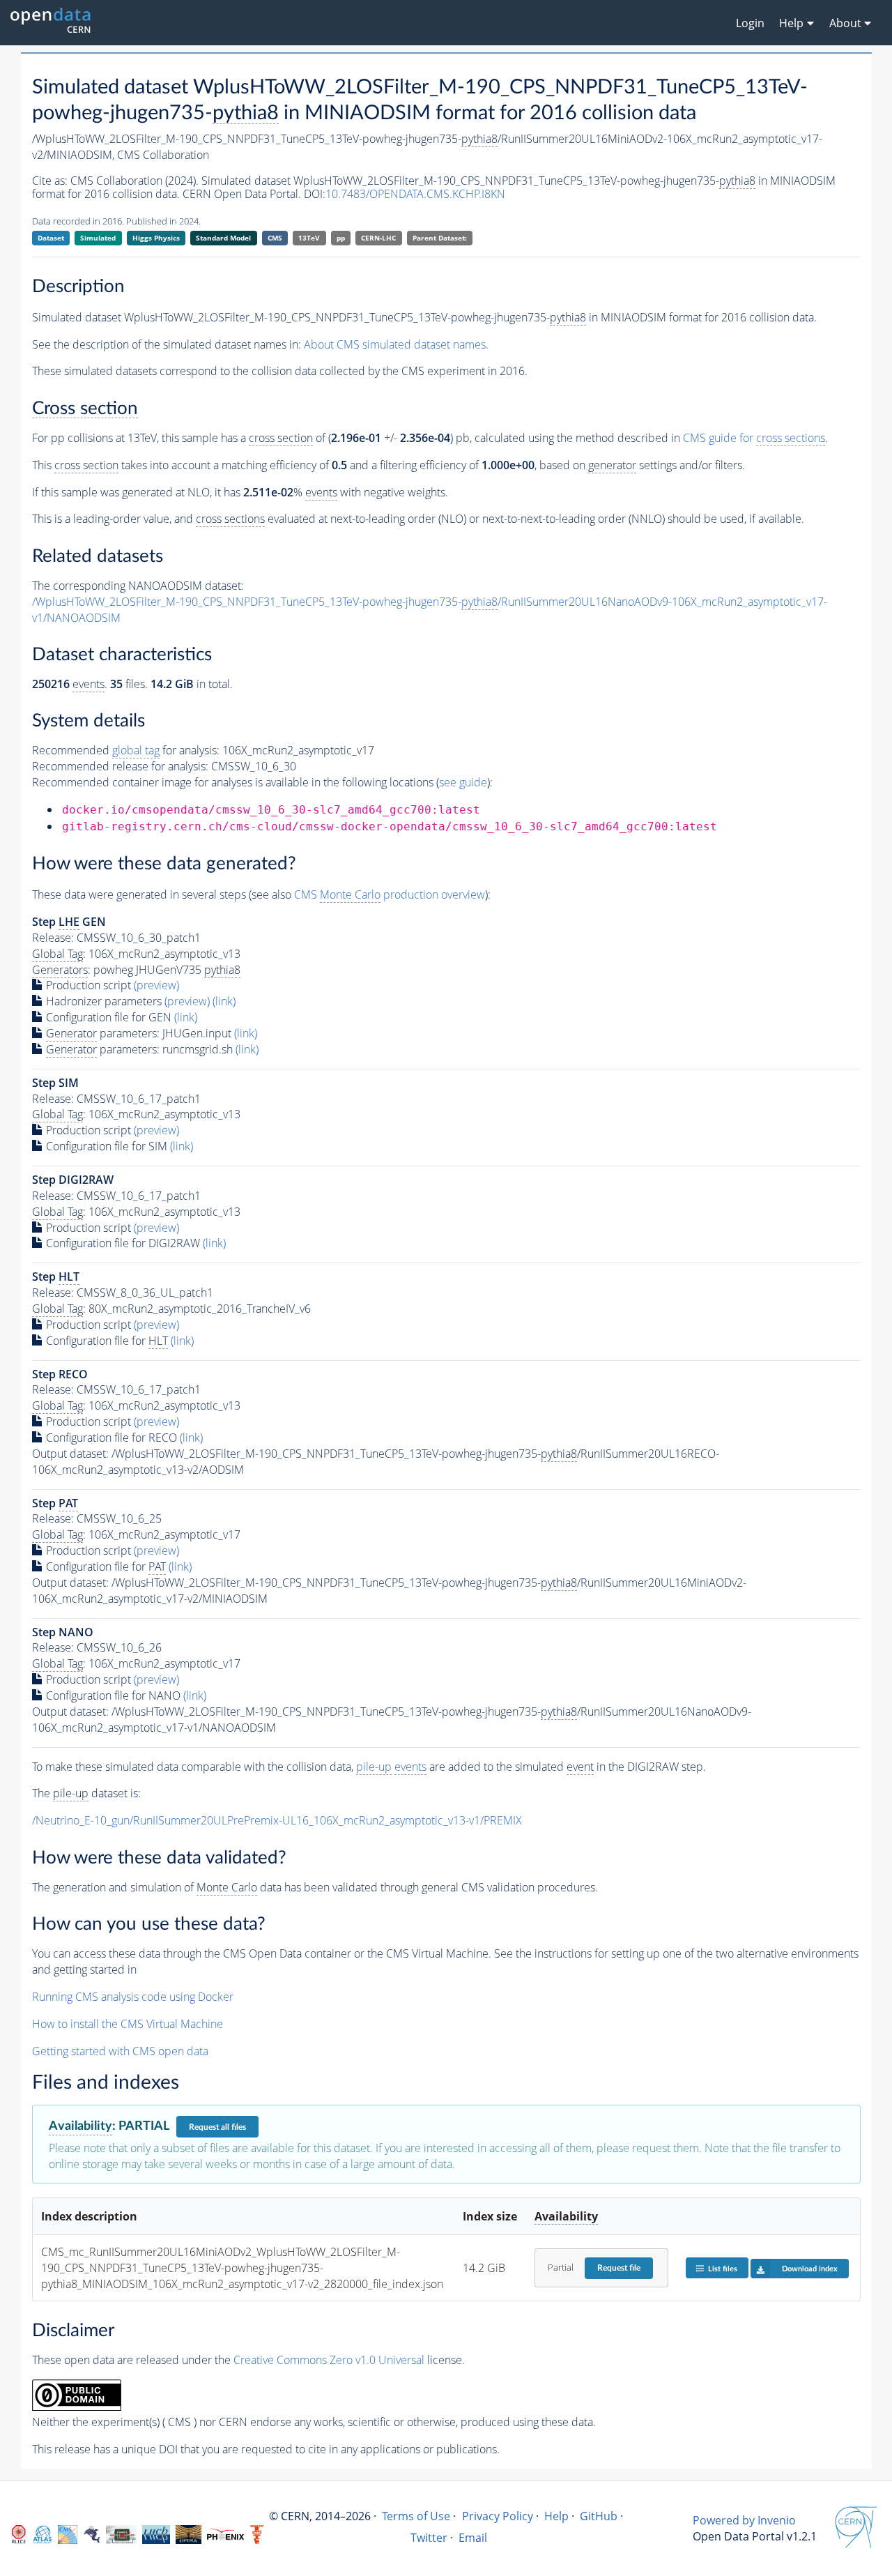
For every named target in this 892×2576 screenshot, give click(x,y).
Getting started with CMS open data (120, 2051)
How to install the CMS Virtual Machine (128, 2024)
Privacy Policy (498, 2516)
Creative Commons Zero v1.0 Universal (329, 2360)
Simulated (98, 238)
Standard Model (223, 238)
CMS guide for (754, 438)
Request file (619, 2268)
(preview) (156, 985)
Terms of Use (416, 2516)
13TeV (309, 238)
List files (723, 2269)
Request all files (217, 2127)
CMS (275, 238)
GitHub (599, 2516)
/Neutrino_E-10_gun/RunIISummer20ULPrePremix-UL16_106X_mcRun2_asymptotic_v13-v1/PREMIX (277, 1820)
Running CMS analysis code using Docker (133, 1997)
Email (473, 2538)
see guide (463, 782)
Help (556, 2516)
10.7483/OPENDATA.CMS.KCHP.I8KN (415, 194)
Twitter (429, 2538)
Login (750, 23)
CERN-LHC (378, 238)
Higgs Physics (156, 238)
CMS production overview (390, 894)
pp (341, 238)
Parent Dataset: (440, 238)
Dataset (51, 238)
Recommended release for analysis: (120, 766)
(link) (224, 1001)
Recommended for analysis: (126, 750)
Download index (810, 2269)
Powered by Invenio (744, 2520)
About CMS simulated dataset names (395, 344)
